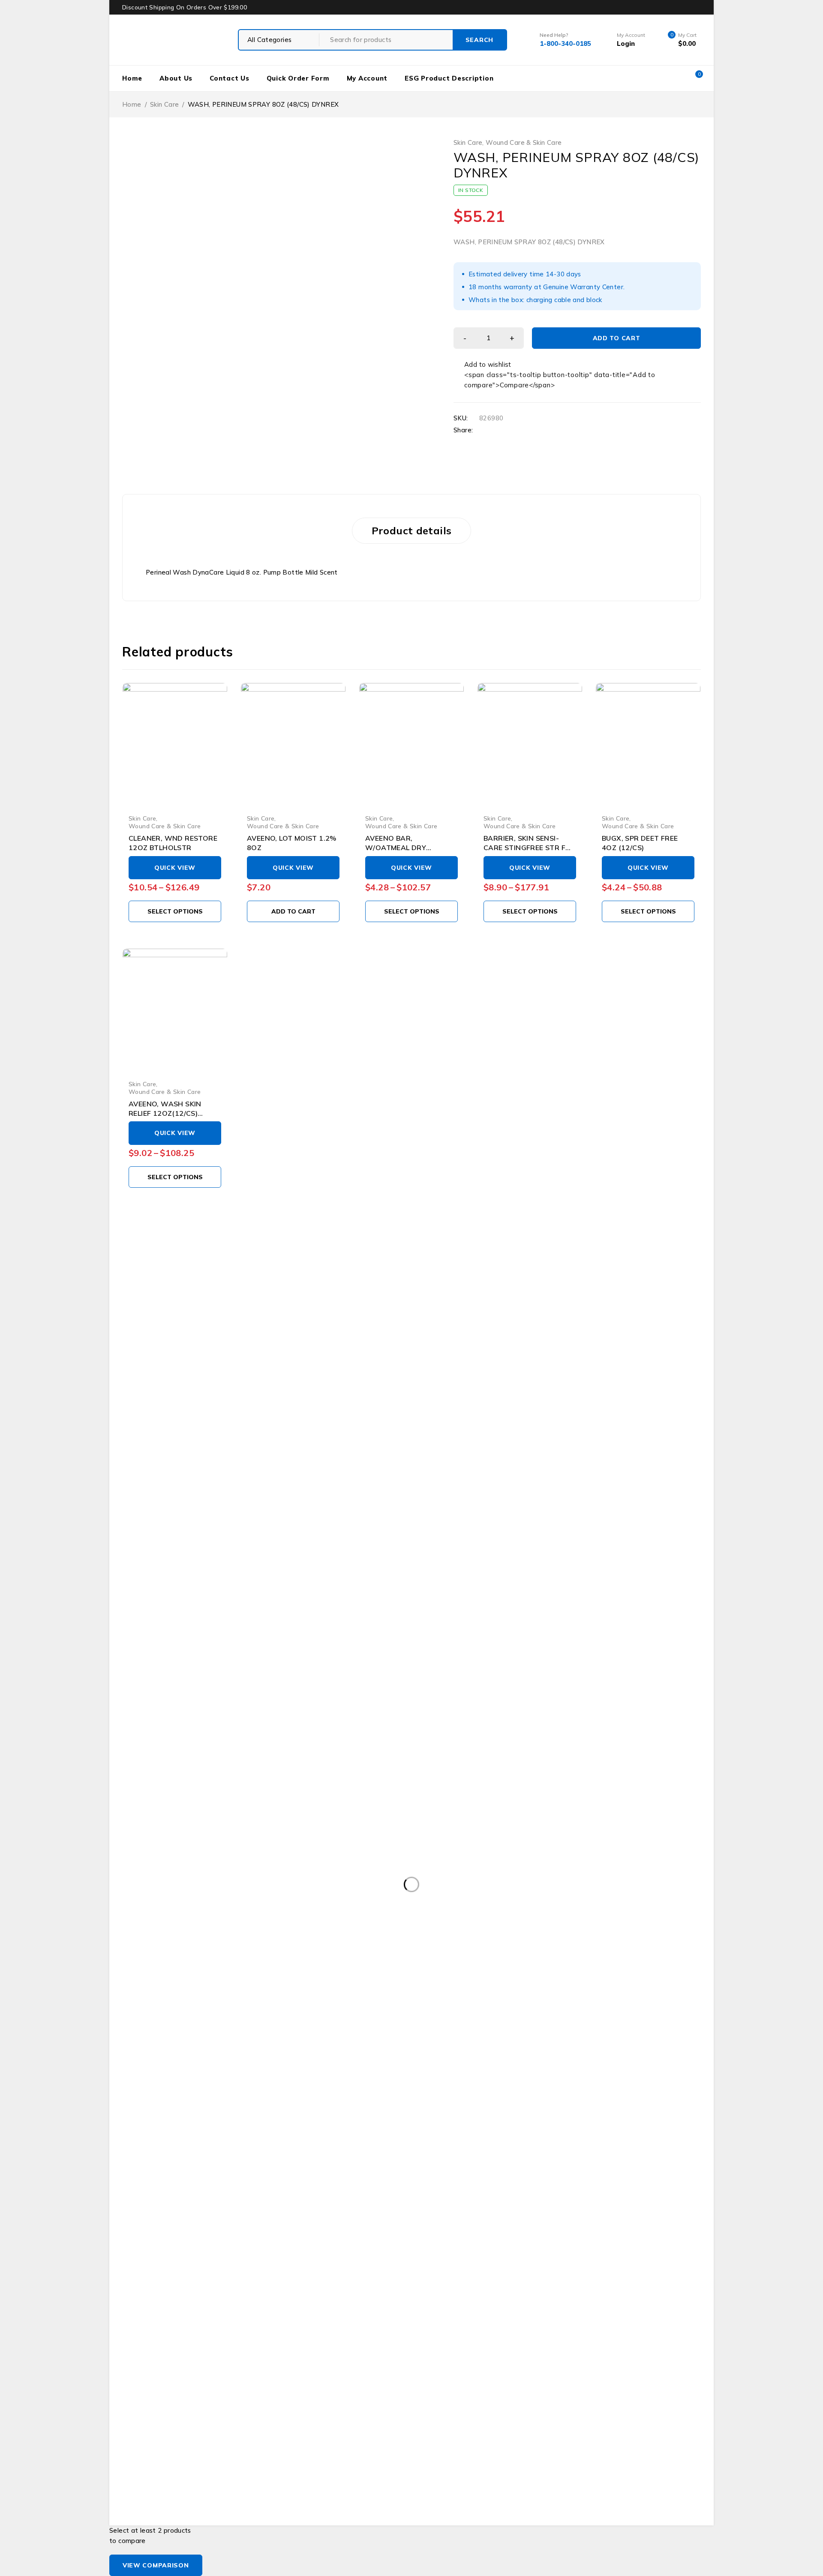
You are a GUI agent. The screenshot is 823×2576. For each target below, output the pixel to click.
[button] (293, 911)
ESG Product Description (449, 78)
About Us (176, 78)
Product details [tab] (412, 530)
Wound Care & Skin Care (524, 143)
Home (132, 78)
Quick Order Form (298, 78)
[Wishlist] (483, 365)
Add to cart (617, 338)
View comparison (156, 2565)
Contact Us (230, 78)
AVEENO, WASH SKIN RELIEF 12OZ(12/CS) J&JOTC (165, 1113)
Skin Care (164, 104)
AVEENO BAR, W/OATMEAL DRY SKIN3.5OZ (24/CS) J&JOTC (411, 848)
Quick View (175, 868)
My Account (367, 78)
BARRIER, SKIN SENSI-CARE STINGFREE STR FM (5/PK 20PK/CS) (527, 848)
